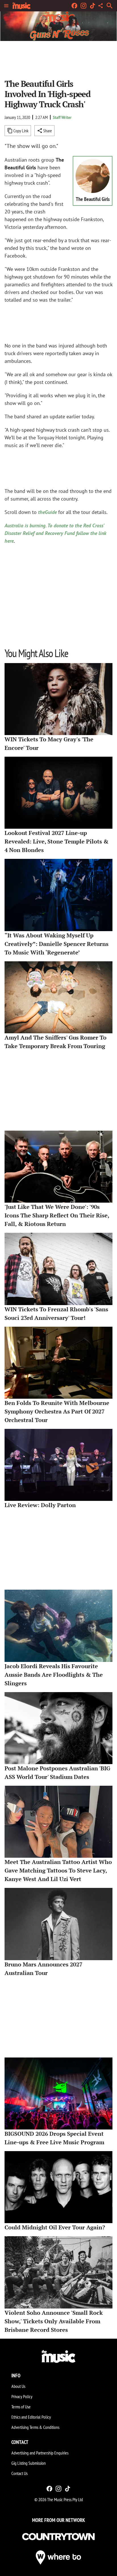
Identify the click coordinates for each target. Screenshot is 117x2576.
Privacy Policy (22, 2396)
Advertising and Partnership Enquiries (40, 2453)
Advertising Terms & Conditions (35, 2427)
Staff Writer (62, 117)
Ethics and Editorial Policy (31, 2417)
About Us (18, 2386)
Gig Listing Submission (29, 2463)
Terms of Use (21, 2407)
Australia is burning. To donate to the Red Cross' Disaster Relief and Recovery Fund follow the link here (55, 533)
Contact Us (19, 2473)
